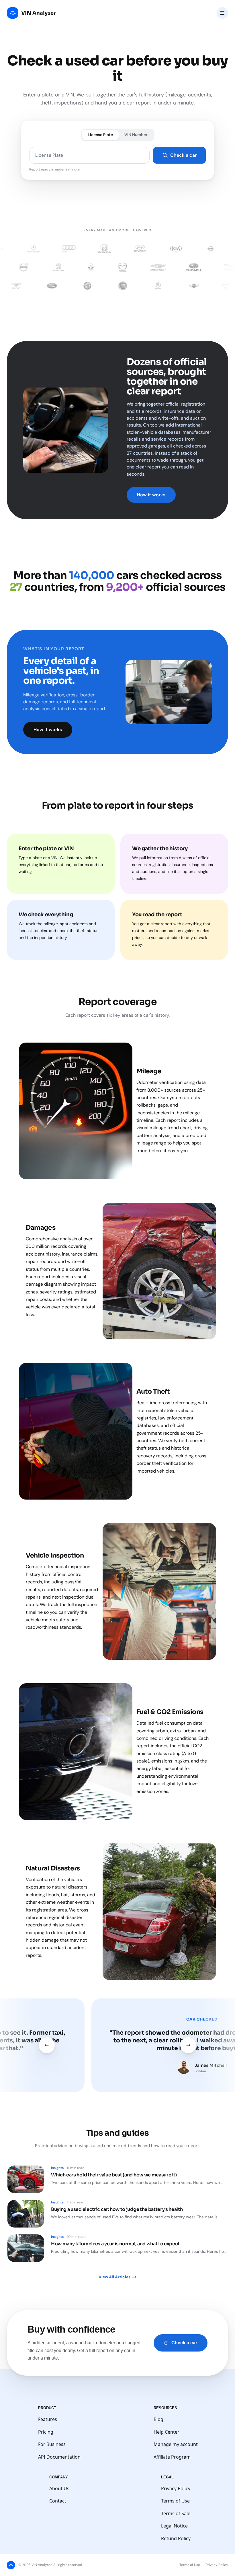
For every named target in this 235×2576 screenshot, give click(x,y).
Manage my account (176, 2444)
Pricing (46, 2432)
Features (48, 2419)
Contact (58, 2501)
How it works (151, 495)
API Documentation (59, 2457)
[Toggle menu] (222, 13)
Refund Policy (176, 2538)
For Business (52, 2444)
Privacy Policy (176, 2488)
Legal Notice (174, 2526)
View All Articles (114, 2277)
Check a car (183, 155)
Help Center (167, 2432)
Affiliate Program (172, 2457)
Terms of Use (175, 2501)
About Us (59, 2488)
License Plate (100, 135)
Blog (158, 2419)
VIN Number (136, 135)
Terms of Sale (176, 2513)
